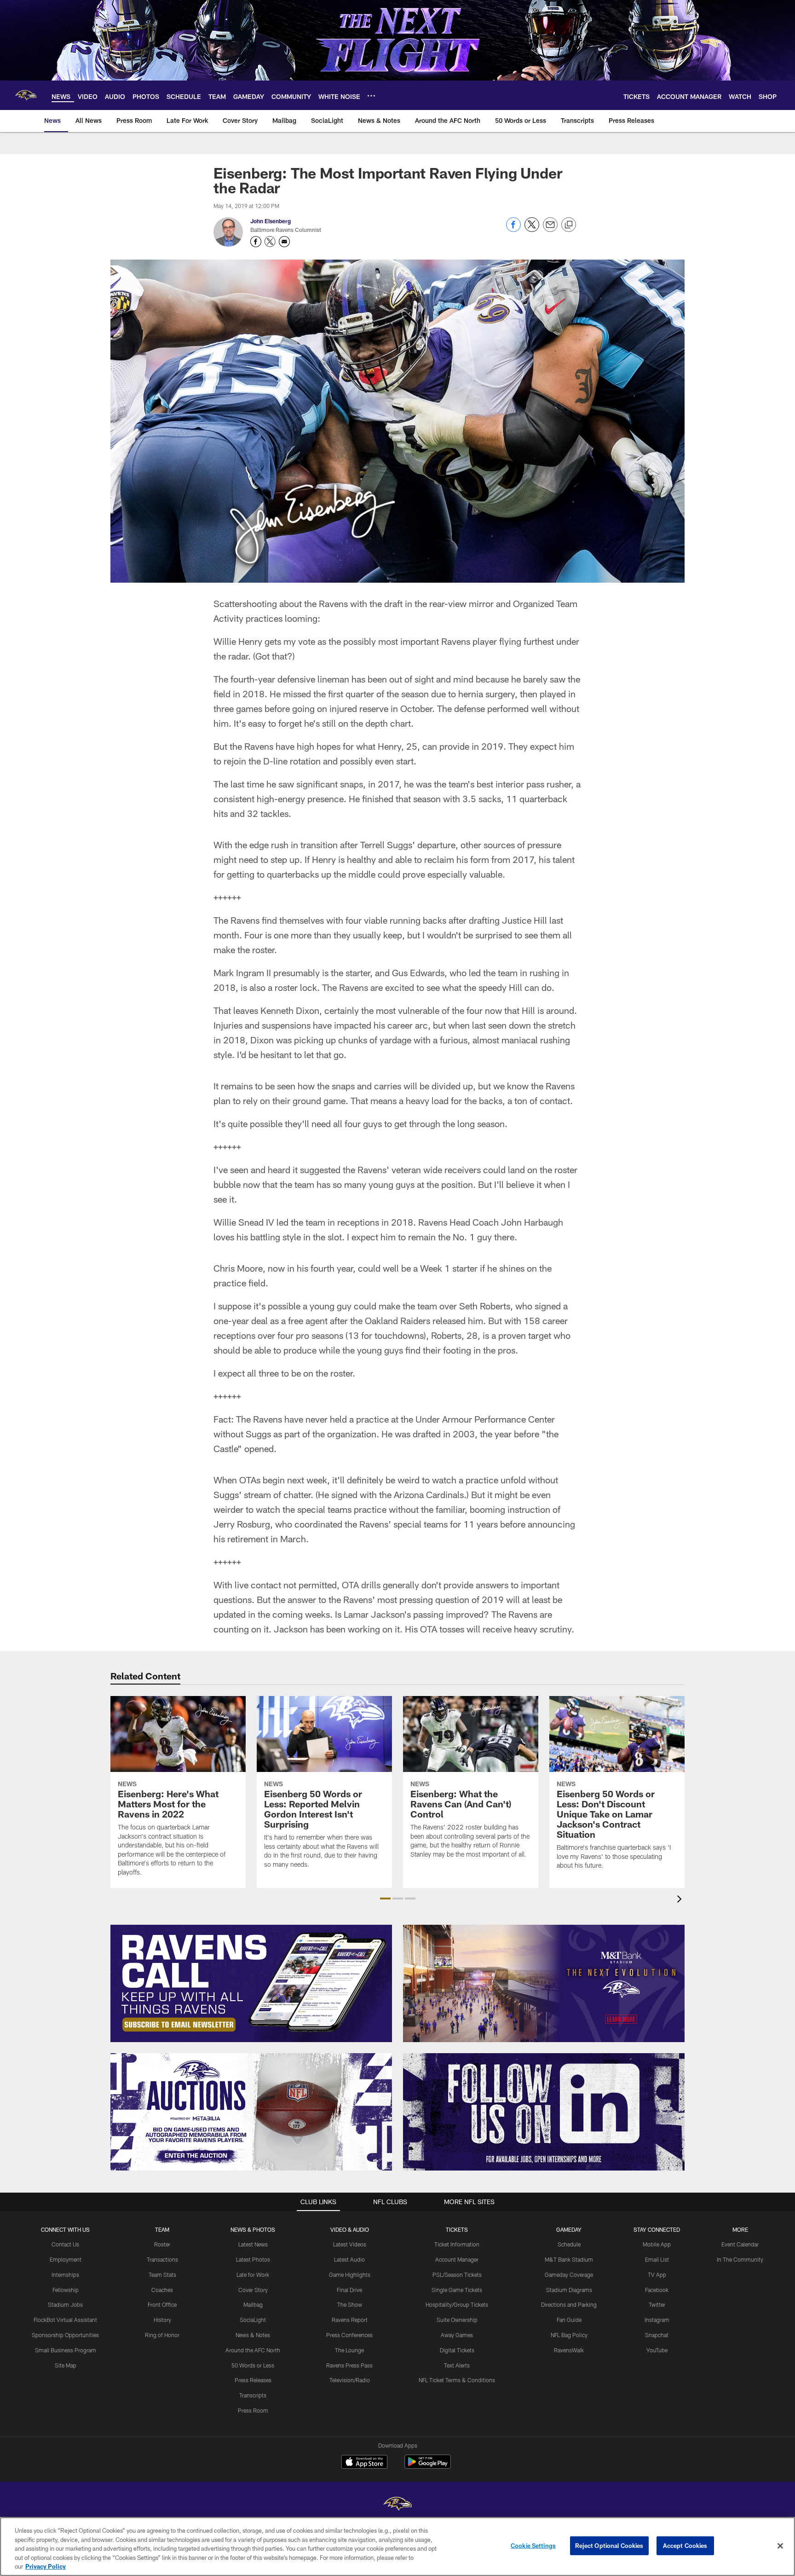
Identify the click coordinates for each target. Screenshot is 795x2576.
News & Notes (253, 2335)
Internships (65, 2275)
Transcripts (253, 2395)
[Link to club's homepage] (26, 95)
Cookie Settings (533, 2546)
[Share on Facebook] (513, 229)
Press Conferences (349, 2335)
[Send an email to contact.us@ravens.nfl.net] (284, 242)
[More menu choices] (371, 96)
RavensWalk (569, 2350)
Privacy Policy (46, 2566)
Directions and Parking (569, 2304)
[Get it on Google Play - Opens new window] (428, 2466)
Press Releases (253, 2380)
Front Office (162, 2304)
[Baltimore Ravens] (397, 2505)
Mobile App (657, 2244)
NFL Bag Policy (569, 2335)
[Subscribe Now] (251, 1983)
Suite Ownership (457, 2320)
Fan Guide (569, 2320)
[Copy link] (569, 225)
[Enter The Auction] (251, 2112)
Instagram (657, 2320)
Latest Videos (350, 2244)
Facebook (657, 2290)
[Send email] (550, 229)
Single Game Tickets (457, 2290)
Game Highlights (350, 2275)
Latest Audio (349, 2259)
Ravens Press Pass (349, 2365)
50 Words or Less (253, 2365)
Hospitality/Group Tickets (457, 2304)
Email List (657, 2259)
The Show (350, 2304)
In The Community (740, 2259)
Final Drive (349, 2290)
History (162, 2320)
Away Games (457, 2335)
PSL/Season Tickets (457, 2275)
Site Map (66, 2365)
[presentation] (681, 1900)
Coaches (162, 2290)
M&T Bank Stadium (569, 2259)
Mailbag (253, 2304)
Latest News (253, 2244)
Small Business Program (66, 2350)
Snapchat (657, 2335)
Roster (162, 2244)
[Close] (780, 2546)
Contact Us (65, 2244)
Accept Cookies (685, 2546)
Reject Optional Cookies (609, 2546)
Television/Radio (350, 2380)
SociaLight (253, 2320)
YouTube (657, 2350)
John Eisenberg (271, 221)
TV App (657, 2275)
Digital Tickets (457, 2350)
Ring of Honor (162, 2335)
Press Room (253, 2410)
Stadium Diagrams (569, 2290)
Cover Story (253, 2290)
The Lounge (349, 2350)
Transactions (162, 2259)
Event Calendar (740, 2244)
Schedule (569, 2244)
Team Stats (162, 2275)
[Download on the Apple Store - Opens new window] (364, 2463)
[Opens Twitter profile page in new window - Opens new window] (270, 242)
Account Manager (457, 2259)
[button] (385, 1899)
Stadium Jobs (65, 2304)
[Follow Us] (544, 2112)
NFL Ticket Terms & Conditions (457, 2380)
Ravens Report (350, 2320)
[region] (397, 2547)
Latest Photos (253, 2259)
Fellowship (66, 2290)
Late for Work (253, 2275)
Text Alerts (457, 2365)
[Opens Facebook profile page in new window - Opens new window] (256, 242)
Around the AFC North (253, 2350)
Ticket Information (457, 2244)
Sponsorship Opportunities (65, 2335)
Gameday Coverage (569, 2275)
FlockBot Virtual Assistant (65, 2320)
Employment (66, 2259)
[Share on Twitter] (532, 229)
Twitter (657, 2304)
